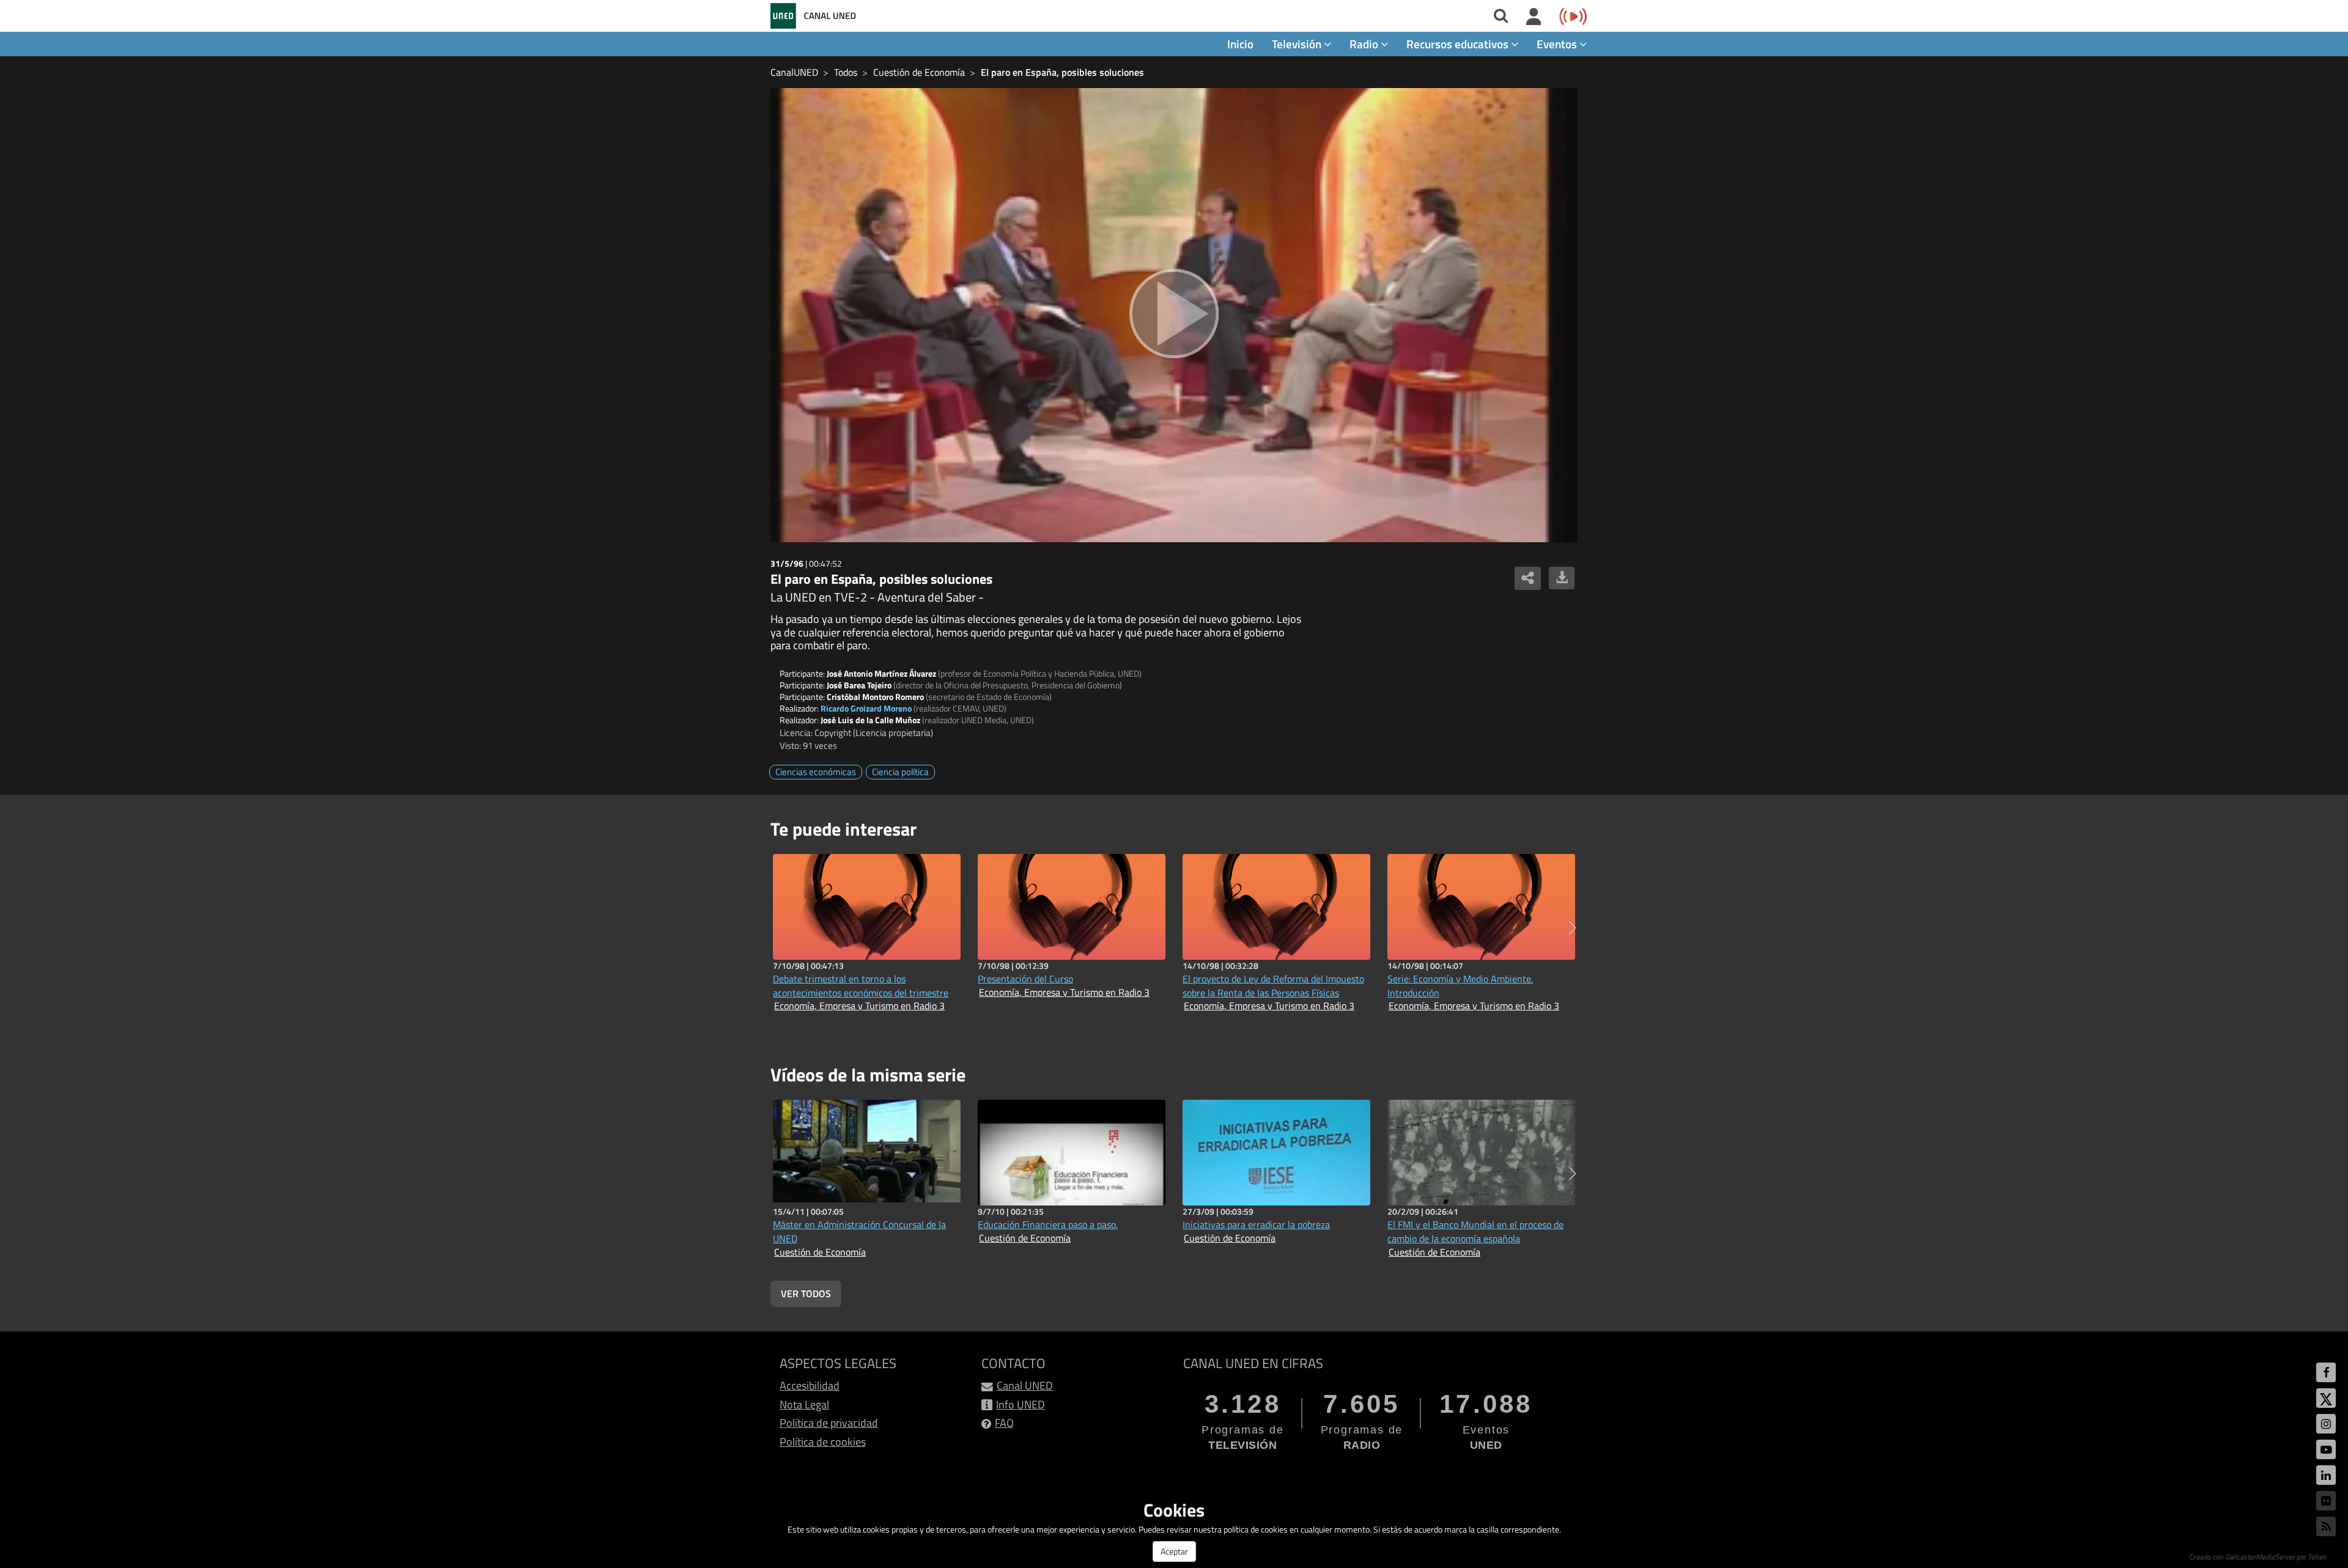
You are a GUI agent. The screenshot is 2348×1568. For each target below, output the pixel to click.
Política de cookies (823, 1442)
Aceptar (1174, 1551)
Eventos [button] (1558, 44)
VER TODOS (806, 1294)
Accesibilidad (810, 1386)
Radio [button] (1365, 44)
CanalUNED (794, 72)
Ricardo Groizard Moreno (866, 708)
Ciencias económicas (816, 772)
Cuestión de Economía (919, 72)
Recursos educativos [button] (1459, 44)
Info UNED (1021, 1404)
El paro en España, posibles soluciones (1062, 72)
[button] (1572, 928)
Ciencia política (900, 772)
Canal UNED (1025, 1386)
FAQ (1004, 1423)
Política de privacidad (829, 1423)
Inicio (1240, 44)
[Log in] (1534, 17)
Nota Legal (804, 1404)
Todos (846, 72)
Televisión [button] (1298, 44)
